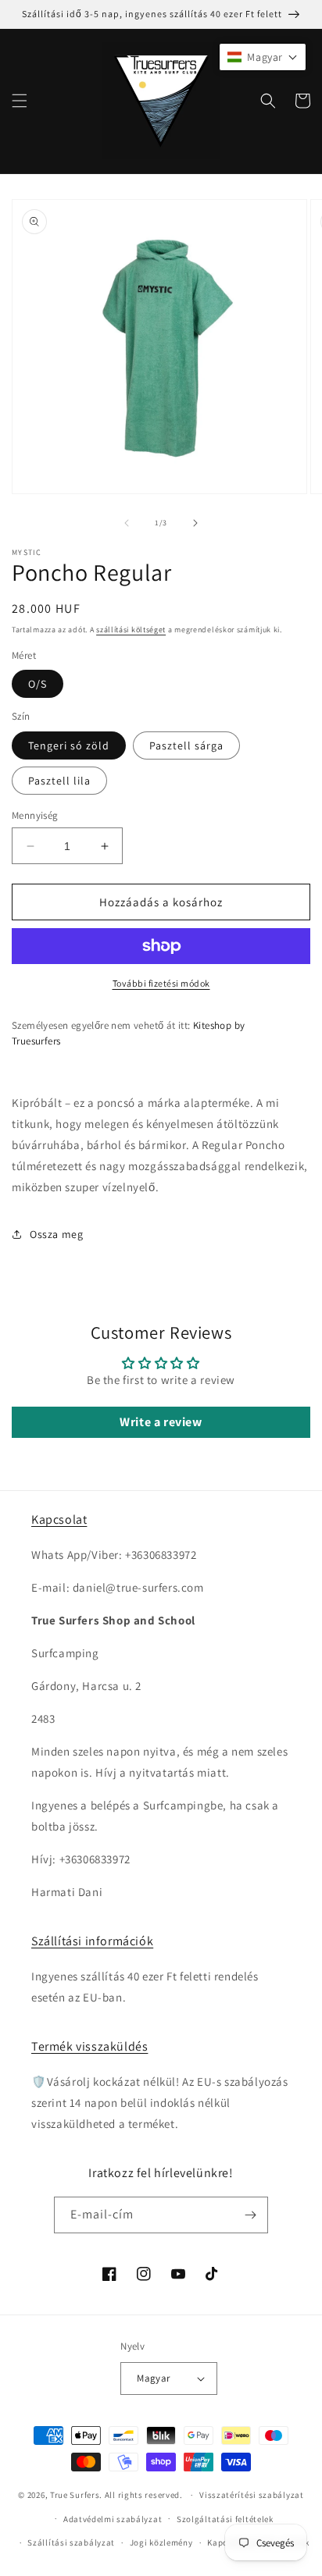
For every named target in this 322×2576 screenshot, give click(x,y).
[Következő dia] (195, 523)
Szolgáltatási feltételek (225, 2519)
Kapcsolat (59, 1519)
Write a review (161, 1422)
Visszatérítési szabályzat (252, 2495)
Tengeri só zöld (69, 745)
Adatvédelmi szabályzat (113, 2519)
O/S (38, 684)
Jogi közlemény (161, 2542)
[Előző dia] (127, 523)
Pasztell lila (59, 781)
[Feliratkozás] (250, 2215)
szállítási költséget (131, 630)
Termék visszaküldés (89, 2046)
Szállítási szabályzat (71, 2542)
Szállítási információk (92, 1941)
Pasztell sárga (186, 745)
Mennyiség (35, 815)
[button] (20, 101)
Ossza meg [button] (56, 1234)
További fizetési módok (161, 983)
